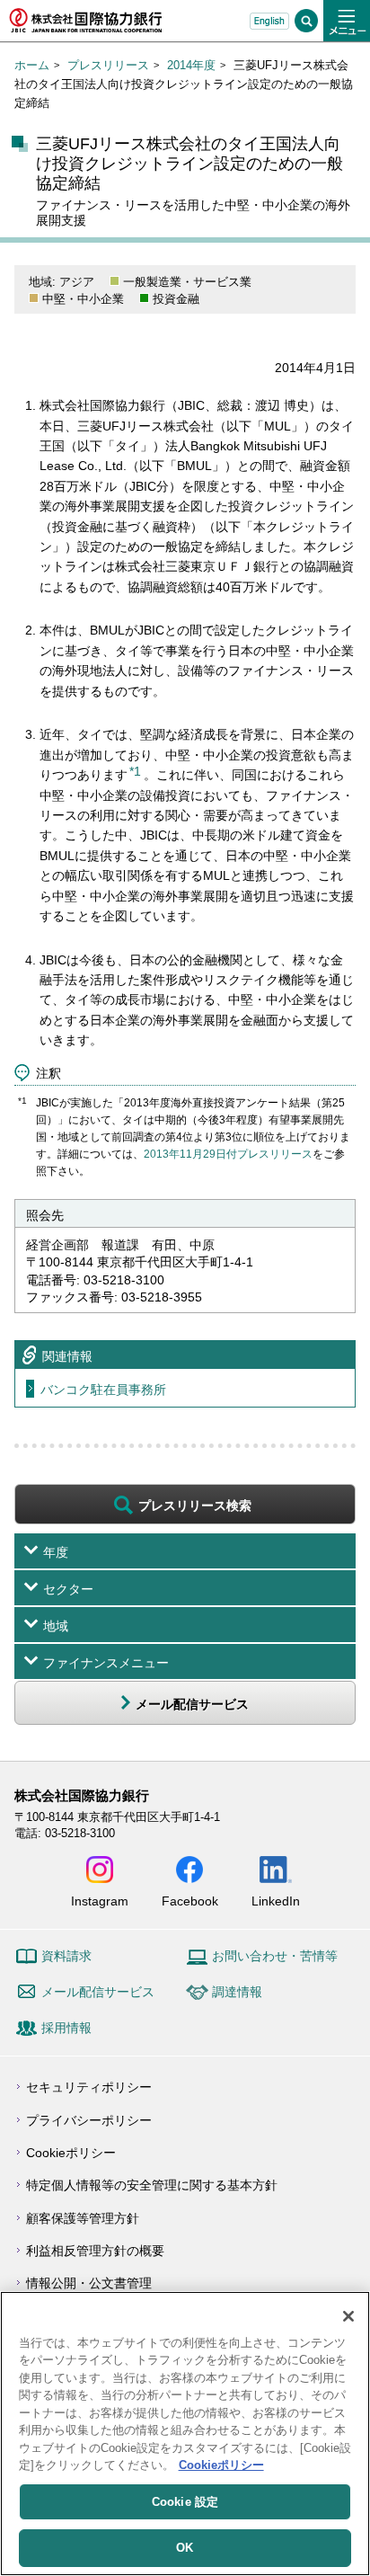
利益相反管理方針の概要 (95, 2251)
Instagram (100, 1901)
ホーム (32, 65)
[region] (185, 2434)
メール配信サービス (98, 1992)
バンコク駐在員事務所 (103, 1390)
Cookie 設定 (185, 2502)
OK (185, 2548)
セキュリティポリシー (89, 2087)
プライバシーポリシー (89, 2120)
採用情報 (66, 2028)
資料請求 (66, 1956)
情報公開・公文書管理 (89, 2283)
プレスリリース (108, 65)
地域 (56, 1626)
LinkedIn (276, 1901)
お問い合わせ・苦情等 (275, 1956)
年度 (56, 1552)
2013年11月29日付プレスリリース (228, 1154)
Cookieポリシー (71, 2153)
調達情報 (237, 1992)
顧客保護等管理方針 (83, 2218)
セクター (68, 1589)
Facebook (190, 1901)
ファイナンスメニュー (106, 1663)
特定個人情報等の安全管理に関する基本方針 (152, 2185)
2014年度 (191, 65)
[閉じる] (348, 2316)
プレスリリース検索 (195, 1506)
